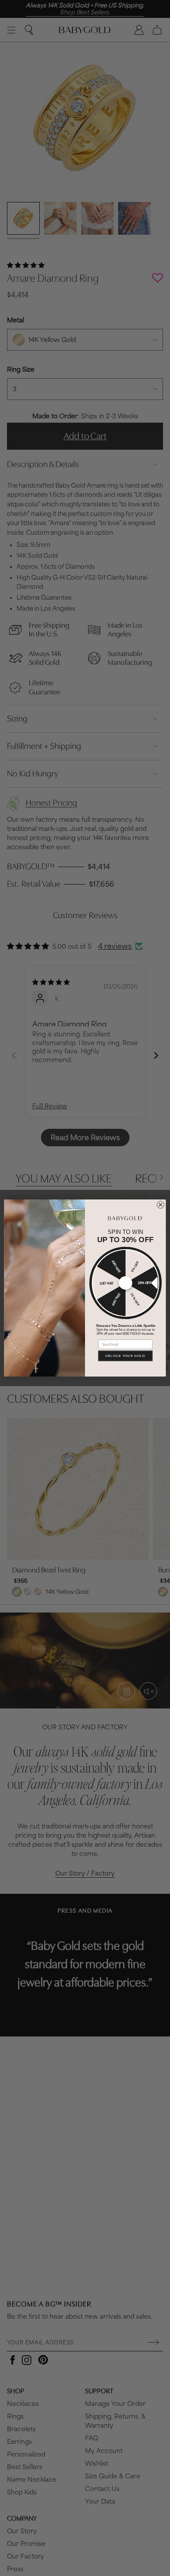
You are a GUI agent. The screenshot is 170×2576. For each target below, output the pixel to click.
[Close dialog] (161, 1205)
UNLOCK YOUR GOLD (125, 1356)
